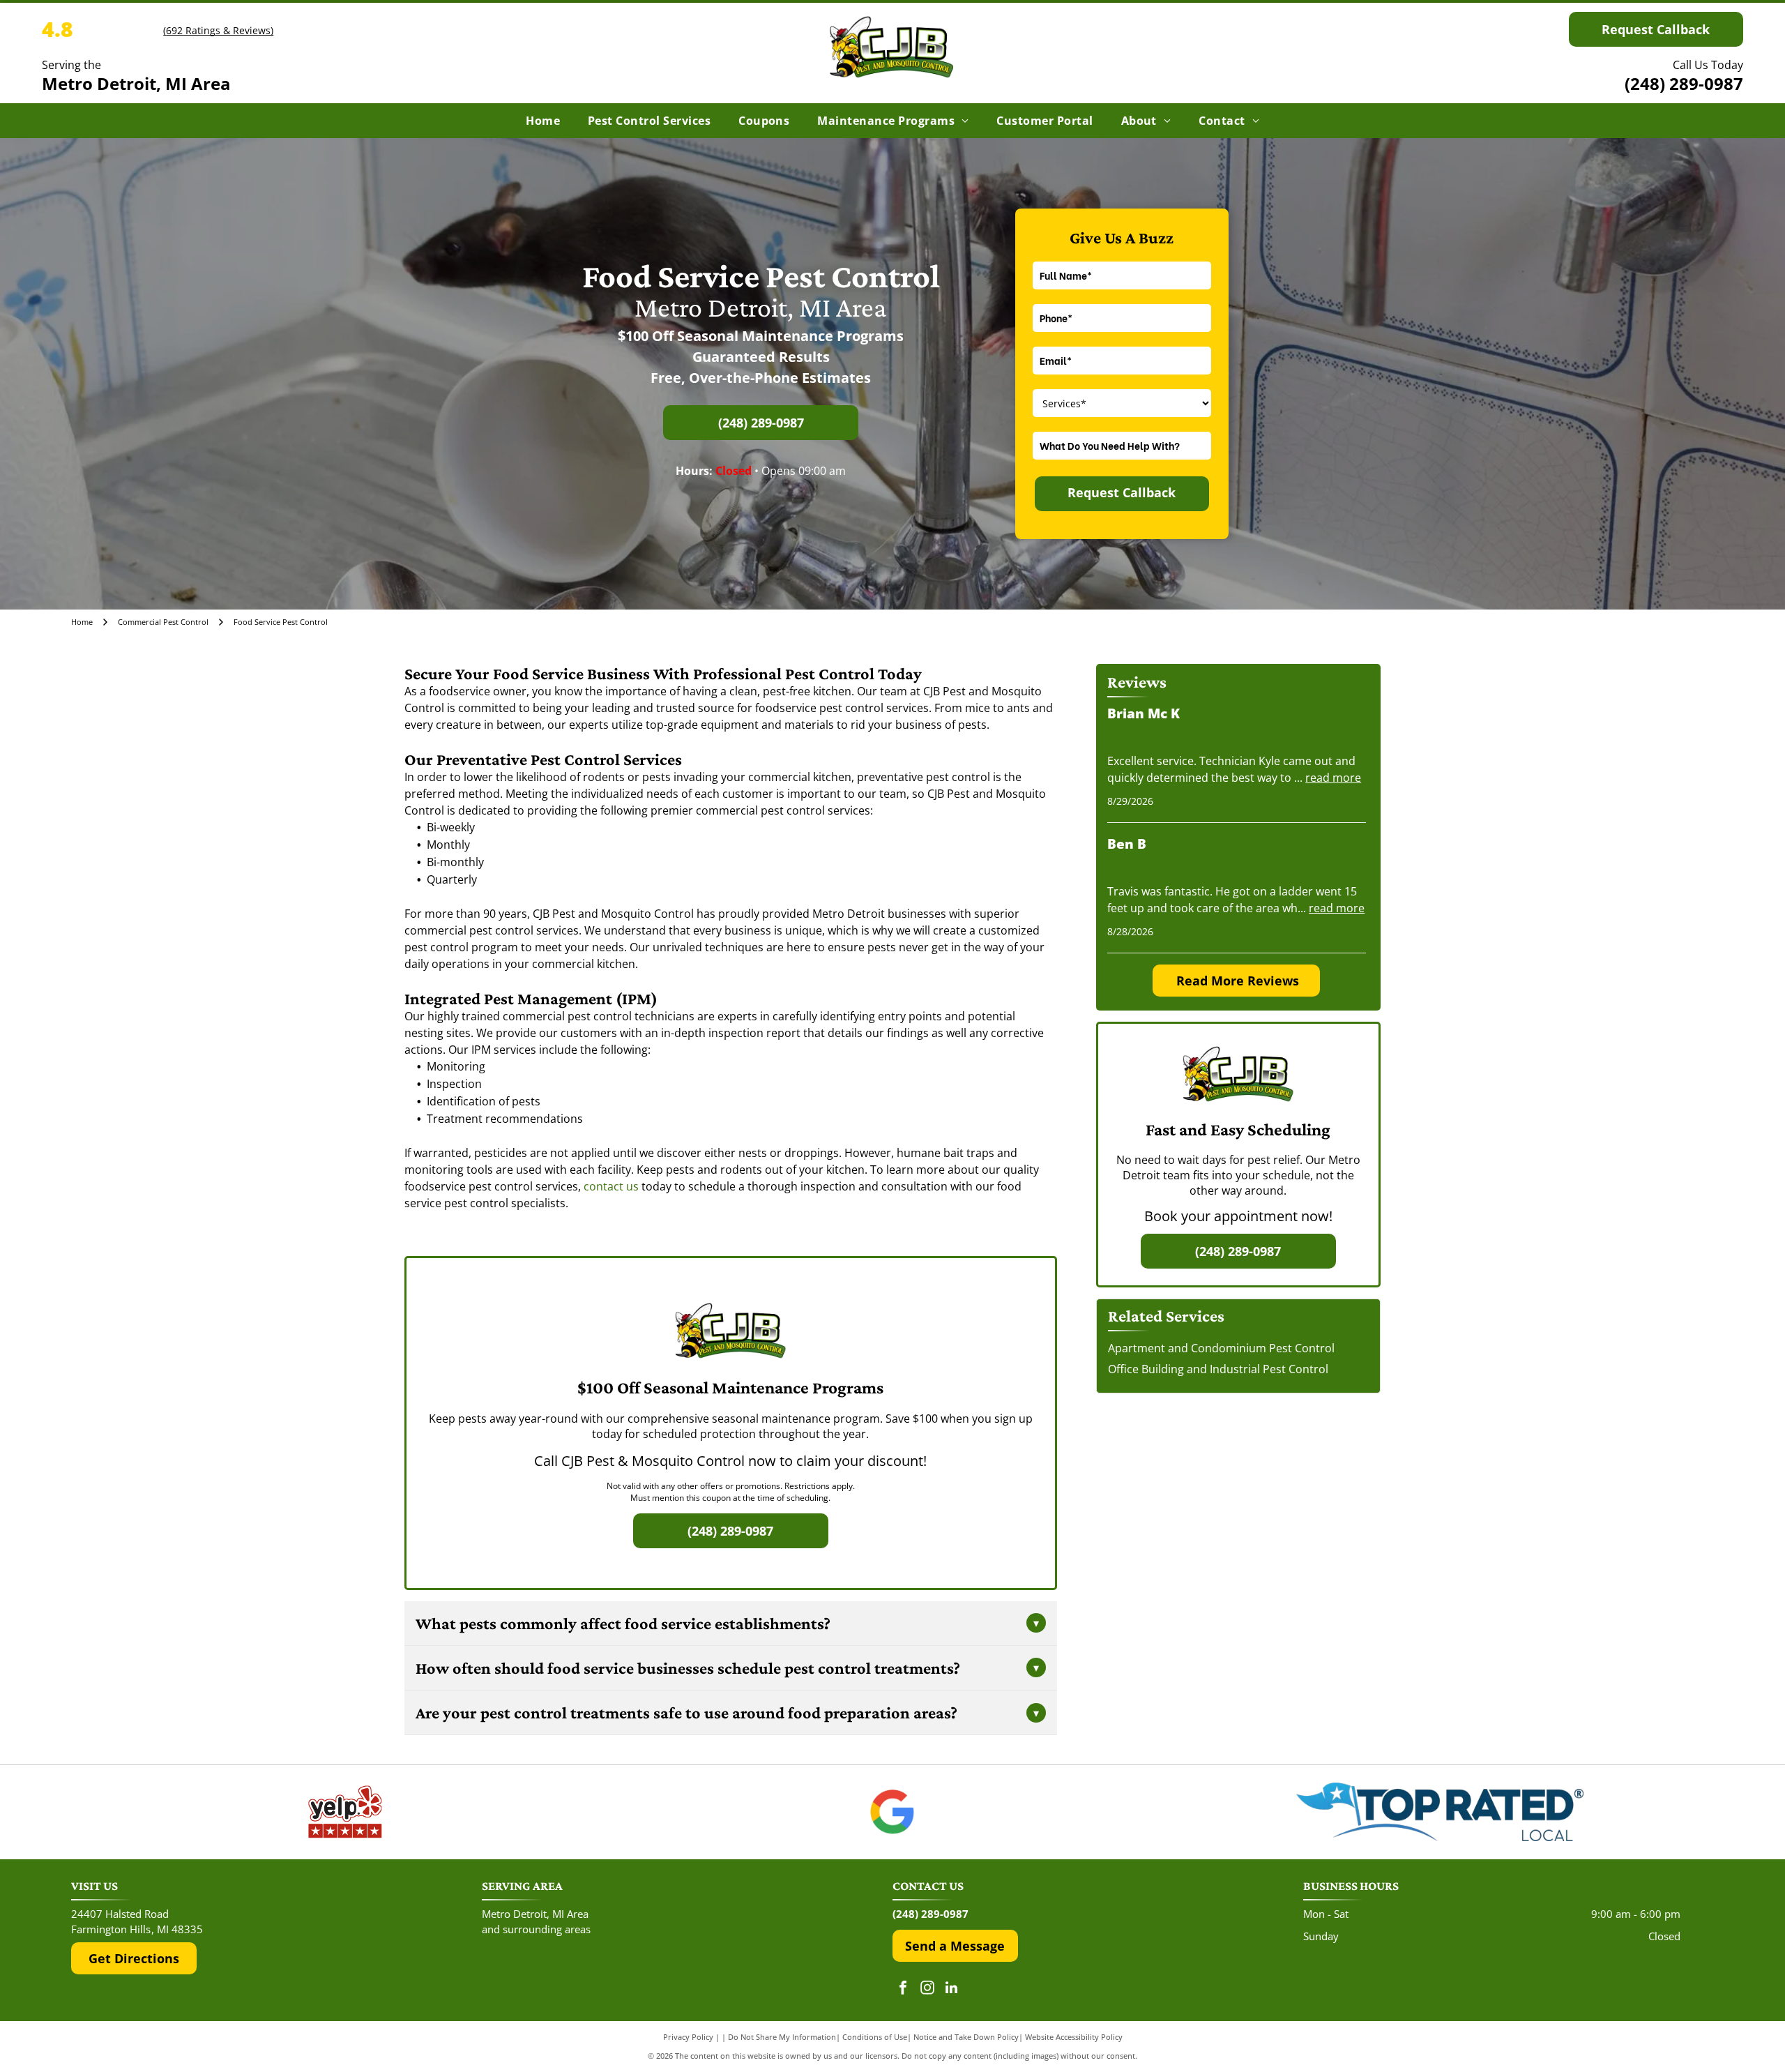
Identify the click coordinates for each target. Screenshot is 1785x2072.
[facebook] (903, 1989)
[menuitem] (543, 121)
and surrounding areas (536, 1929)
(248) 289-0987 (1684, 83)
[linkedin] (952, 1989)
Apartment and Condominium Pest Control (1221, 1348)
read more (1333, 778)
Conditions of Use (875, 2037)
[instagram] (927, 1989)
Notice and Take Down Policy (966, 2037)
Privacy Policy (688, 2037)
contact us (611, 1186)
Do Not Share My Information (782, 2037)
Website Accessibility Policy (1074, 2037)
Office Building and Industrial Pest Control (1218, 1369)
